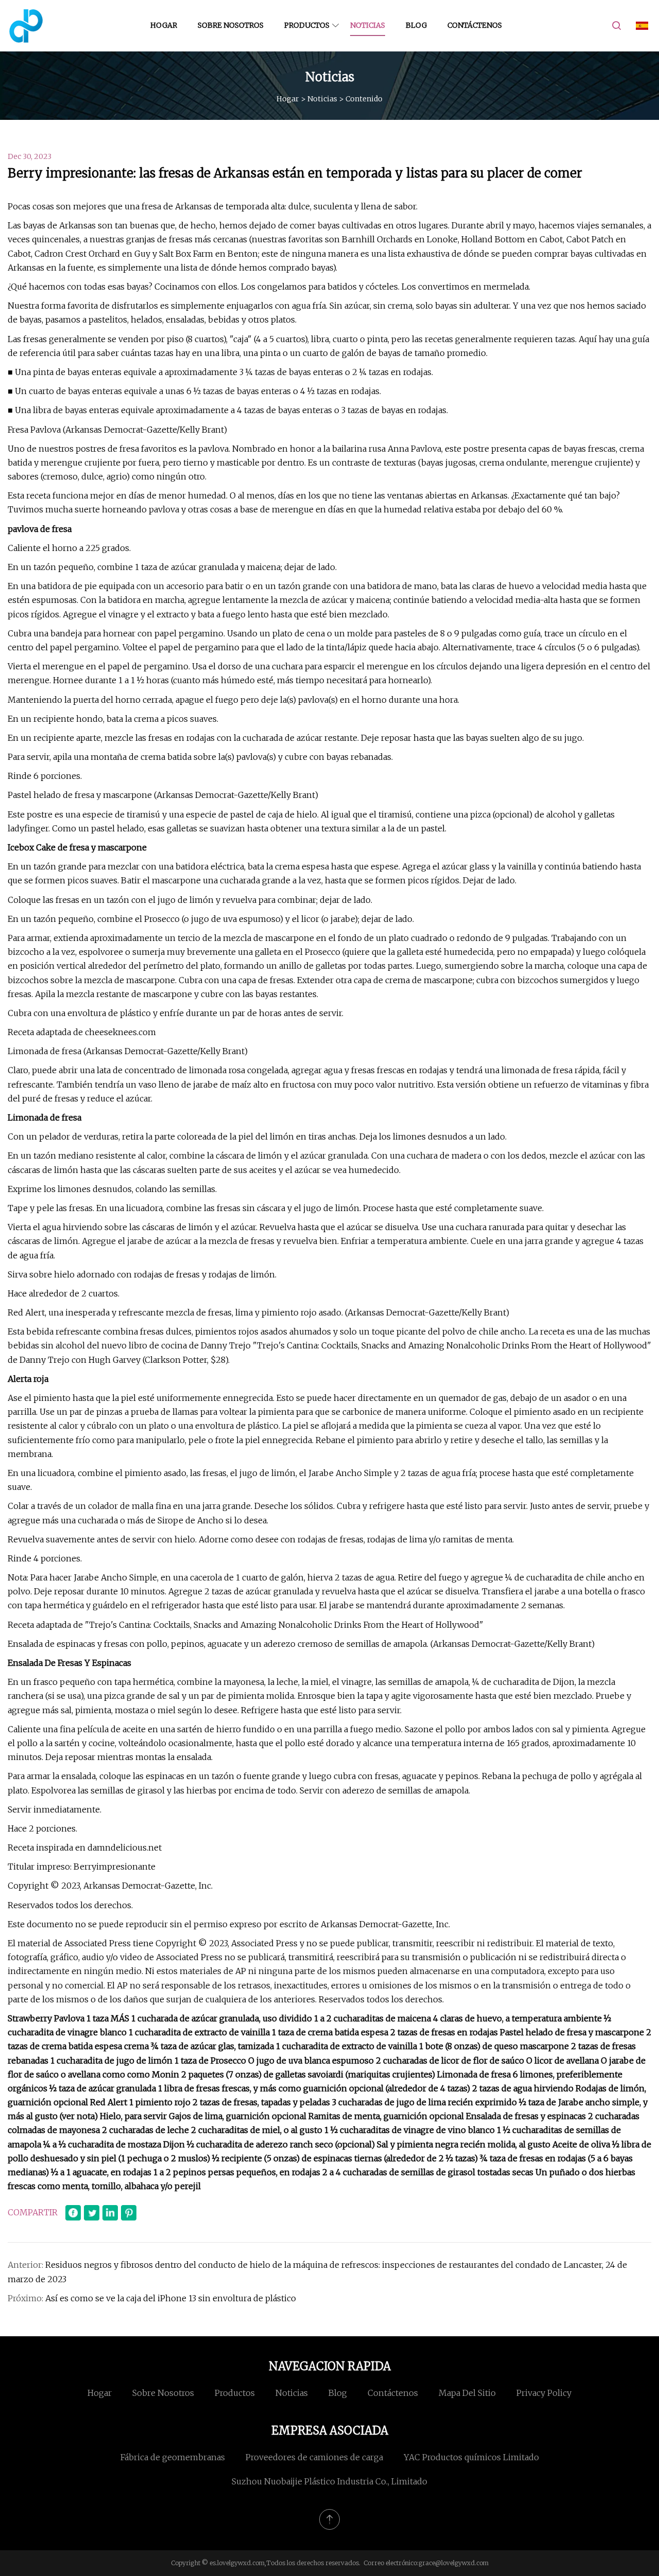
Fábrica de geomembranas (173, 2457)
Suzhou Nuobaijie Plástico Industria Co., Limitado (329, 2481)
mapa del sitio (467, 2393)
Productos (307, 25)
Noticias (368, 25)
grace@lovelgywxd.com (454, 2563)
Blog (416, 25)
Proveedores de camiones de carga (314, 2457)
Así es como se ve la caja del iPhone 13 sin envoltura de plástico (171, 2298)
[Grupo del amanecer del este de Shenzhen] (26, 26)
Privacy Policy (544, 2393)
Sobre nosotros (231, 25)
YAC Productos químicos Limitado (471, 2457)
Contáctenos (475, 25)
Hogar (164, 25)
